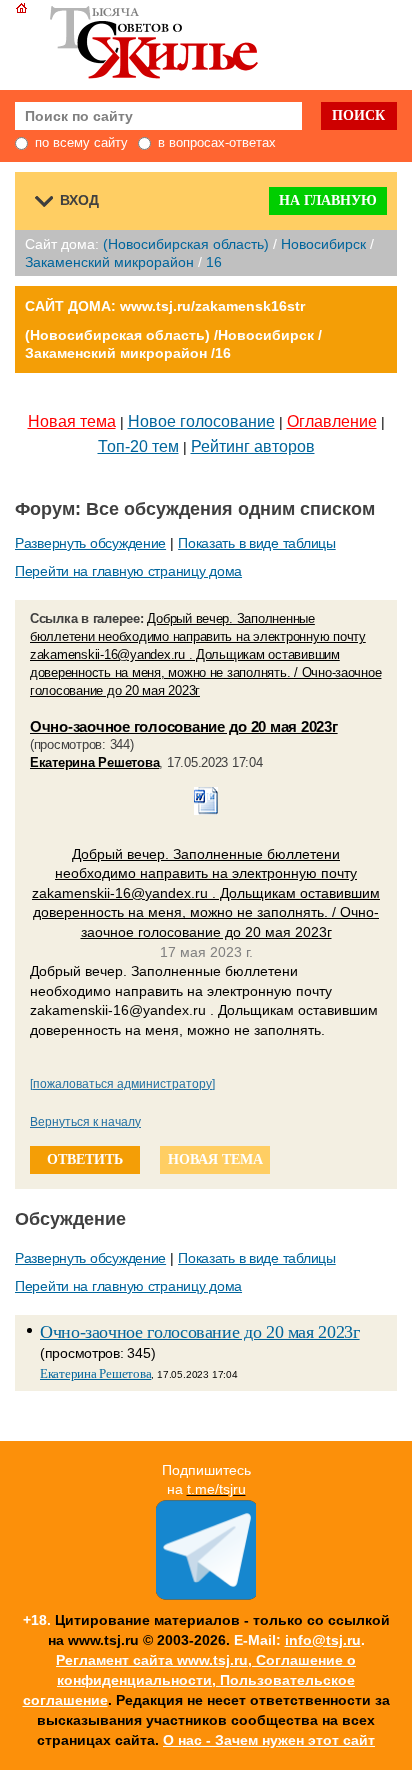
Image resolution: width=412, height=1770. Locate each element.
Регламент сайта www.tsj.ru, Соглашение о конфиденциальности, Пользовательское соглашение (190, 1680)
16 (214, 262)
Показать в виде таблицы (257, 543)
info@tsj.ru (323, 1640)
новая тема (215, 1159)
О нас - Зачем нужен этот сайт (269, 1740)
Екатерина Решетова (94, 762)
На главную (328, 200)
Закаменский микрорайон (109, 262)
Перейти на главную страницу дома (128, 571)
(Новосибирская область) (186, 244)
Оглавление (332, 421)
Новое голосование (201, 421)
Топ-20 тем (138, 446)
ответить (85, 1159)
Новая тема (72, 421)
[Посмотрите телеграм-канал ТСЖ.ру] (206, 1595)
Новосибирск (323, 244)
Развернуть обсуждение (90, 543)
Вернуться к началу (85, 1122)
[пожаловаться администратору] (122, 1084)
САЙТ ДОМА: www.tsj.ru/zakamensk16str (165, 306)
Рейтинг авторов (253, 446)
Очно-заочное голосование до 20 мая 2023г (184, 726)
